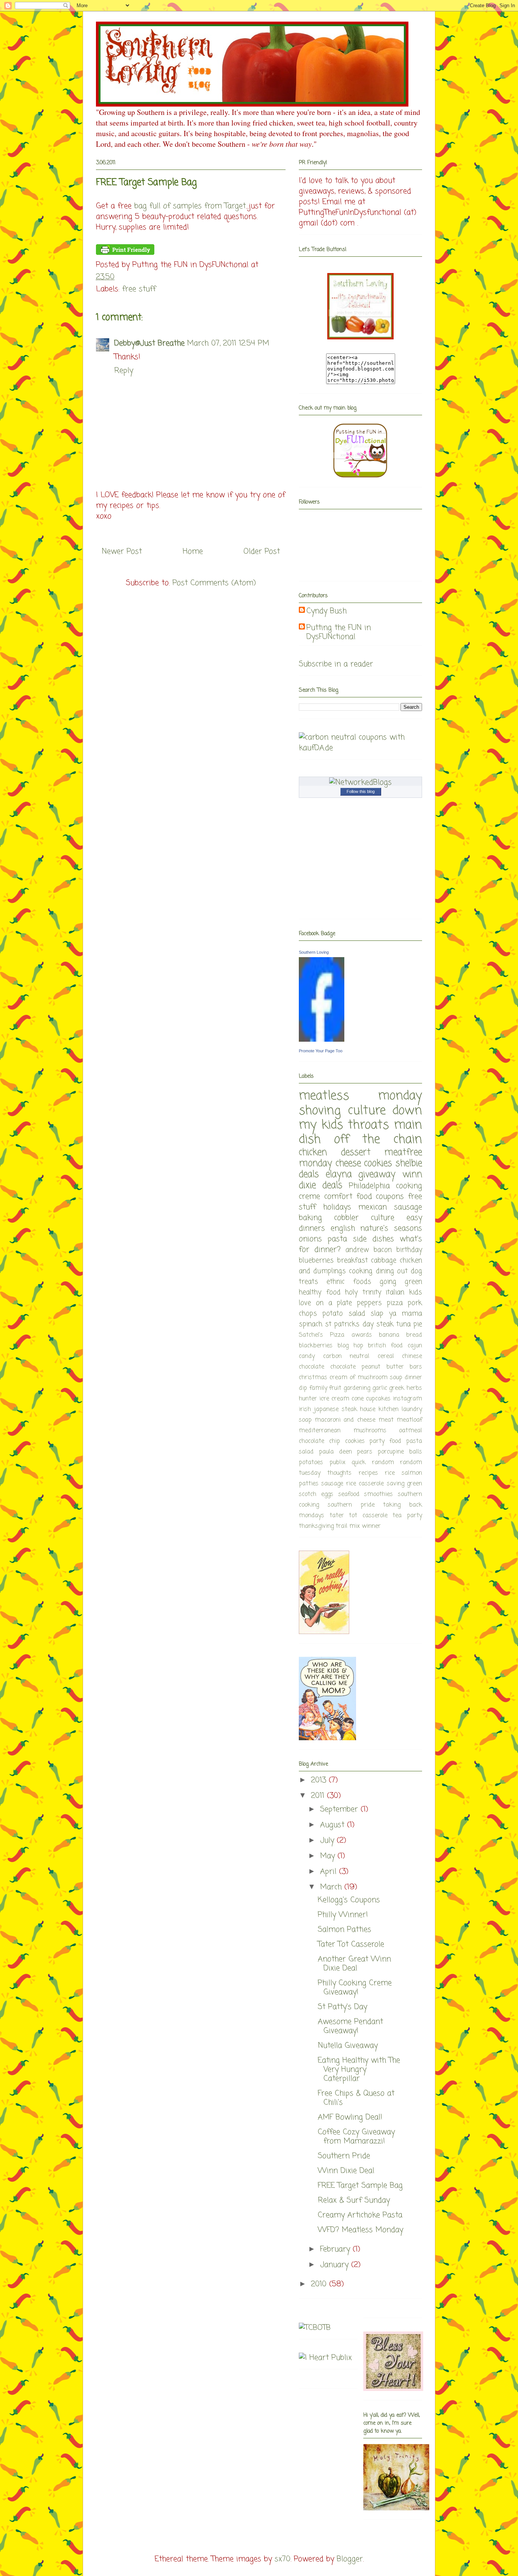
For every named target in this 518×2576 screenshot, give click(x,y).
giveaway (377, 1175)
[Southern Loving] (322, 1040)
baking (310, 1218)
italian (395, 1292)
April (330, 1872)
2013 (320, 1780)
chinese (412, 1356)
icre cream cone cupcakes (355, 1399)
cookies (378, 1164)
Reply (124, 371)
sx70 (283, 2559)
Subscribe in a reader (336, 664)
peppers (369, 1303)
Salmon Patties (345, 1930)
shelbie (409, 1164)
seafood (349, 1494)
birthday (409, 1250)
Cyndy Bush (326, 611)
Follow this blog (361, 791)
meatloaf (409, 1420)
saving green (404, 1484)
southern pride (351, 1505)
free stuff (139, 289)
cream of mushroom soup (366, 1378)
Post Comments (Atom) (214, 583)
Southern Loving (314, 952)
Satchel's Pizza (322, 1335)
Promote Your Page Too (321, 1051)
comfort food (348, 1197)
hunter (308, 1399)
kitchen (388, 1410)
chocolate (312, 1367)
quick (359, 1463)
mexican (373, 1207)
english (343, 1228)
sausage (408, 1207)
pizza (395, 1303)
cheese (348, 1164)
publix (337, 1463)
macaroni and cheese (345, 1420)
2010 (320, 2284)
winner (371, 1526)
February (336, 2249)
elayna (339, 1175)
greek (397, 1388)
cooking (361, 1271)
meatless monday (360, 1096)
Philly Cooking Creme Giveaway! (355, 1988)
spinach (311, 1324)
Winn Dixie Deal (346, 2171)
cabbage (384, 1261)
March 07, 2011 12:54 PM (228, 343)
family (318, 1388)
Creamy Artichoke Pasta (360, 2215)
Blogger (350, 2559)
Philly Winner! (343, 1915)
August (334, 1825)
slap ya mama (396, 1314)
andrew (357, 1250)
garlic (380, 1388)
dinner (413, 1378)
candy (307, 1356)
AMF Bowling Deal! (350, 2117)
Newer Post (122, 552)
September (340, 1809)
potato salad (344, 1314)
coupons (390, 1197)
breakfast (352, 1261)
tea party (407, 1516)
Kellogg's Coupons (349, 1900)
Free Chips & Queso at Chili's (356, 2098)
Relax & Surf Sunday (354, 2200)
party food (385, 1441)
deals (309, 1175)
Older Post (262, 552)
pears (365, 1452)
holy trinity (363, 1292)
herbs (414, 1388)
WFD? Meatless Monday (360, 2230)
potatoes (311, 1463)
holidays (337, 1207)
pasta (337, 1239)
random (383, 1463)
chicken (313, 1153)
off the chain (378, 1140)
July (328, 1841)
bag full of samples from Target (190, 206)
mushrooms (370, 1431)
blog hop (350, 1346)
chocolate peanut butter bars (376, 1367)
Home (193, 552)
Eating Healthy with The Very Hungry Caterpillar (359, 2070)
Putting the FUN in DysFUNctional (339, 633)
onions (310, 1239)
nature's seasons (391, 1228)
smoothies (378, 1494)
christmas (313, 1378)
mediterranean (320, 1431)
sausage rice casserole (352, 1484)
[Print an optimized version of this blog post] (125, 253)
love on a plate (326, 1303)
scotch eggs (316, 1494)
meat (386, 1420)
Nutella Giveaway (348, 2046)
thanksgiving (316, 1526)
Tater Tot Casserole (351, 1944)
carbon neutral (346, 1356)
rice (390, 1473)
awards (362, 1335)
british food (385, 1346)
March (332, 1887)
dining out (392, 1271)
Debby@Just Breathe (149, 343)
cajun (415, 1346)
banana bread (400, 1335)
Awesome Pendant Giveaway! (350, 2026)
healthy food (320, 1292)
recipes (368, 1473)
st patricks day (349, 1324)
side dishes (374, 1239)
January (336, 2265)
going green (401, 1282)
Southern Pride (344, 2156)
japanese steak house (345, 1410)
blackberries (316, 1346)
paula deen (335, 1452)
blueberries (316, 1261)
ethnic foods (349, 1282)
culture (383, 1218)
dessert (356, 1153)
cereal (386, 1356)
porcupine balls (400, 1452)
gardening (357, 1388)
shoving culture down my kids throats (360, 1118)
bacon (383, 1250)
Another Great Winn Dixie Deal (354, 1964)
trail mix (348, 1526)
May (329, 1856)
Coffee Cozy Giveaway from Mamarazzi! (356, 2137)
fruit (335, 1388)
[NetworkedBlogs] (360, 783)
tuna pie (409, 1324)
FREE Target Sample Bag (360, 2186)
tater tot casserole (359, 1516)
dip (303, 1388)
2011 (319, 1796)
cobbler (346, 1218)
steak (385, 1324)
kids (416, 1292)
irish (305, 1410)
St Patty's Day (342, 2007)
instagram (407, 1399)
